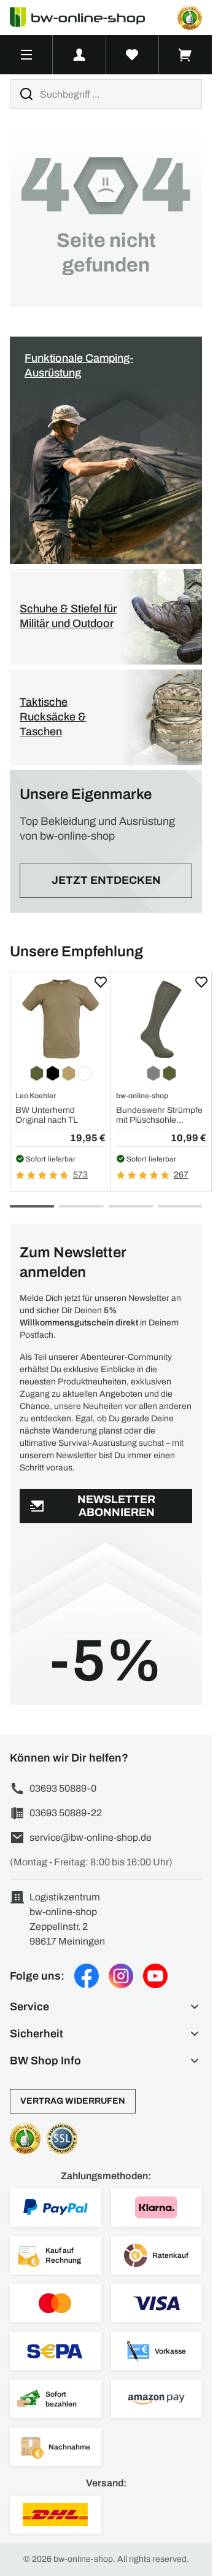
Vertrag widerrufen (73, 2101)
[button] (106, 2007)
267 (181, 1175)
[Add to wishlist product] (101, 982)
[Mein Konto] (79, 55)
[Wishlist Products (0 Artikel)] (133, 55)
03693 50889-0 (63, 1788)
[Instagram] (121, 1976)
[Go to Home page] (85, 18)
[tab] (32, 1206)
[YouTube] (155, 1976)
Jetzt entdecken (106, 880)
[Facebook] (87, 1976)
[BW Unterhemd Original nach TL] (60, 1019)
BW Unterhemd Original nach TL (47, 1115)
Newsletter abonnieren (116, 1506)
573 (80, 1175)
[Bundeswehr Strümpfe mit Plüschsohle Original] (161, 1019)
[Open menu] (26, 55)
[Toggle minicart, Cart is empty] (185, 55)
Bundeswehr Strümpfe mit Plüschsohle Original (159, 1115)
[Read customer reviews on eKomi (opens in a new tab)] (190, 18)
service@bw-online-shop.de (91, 1837)
